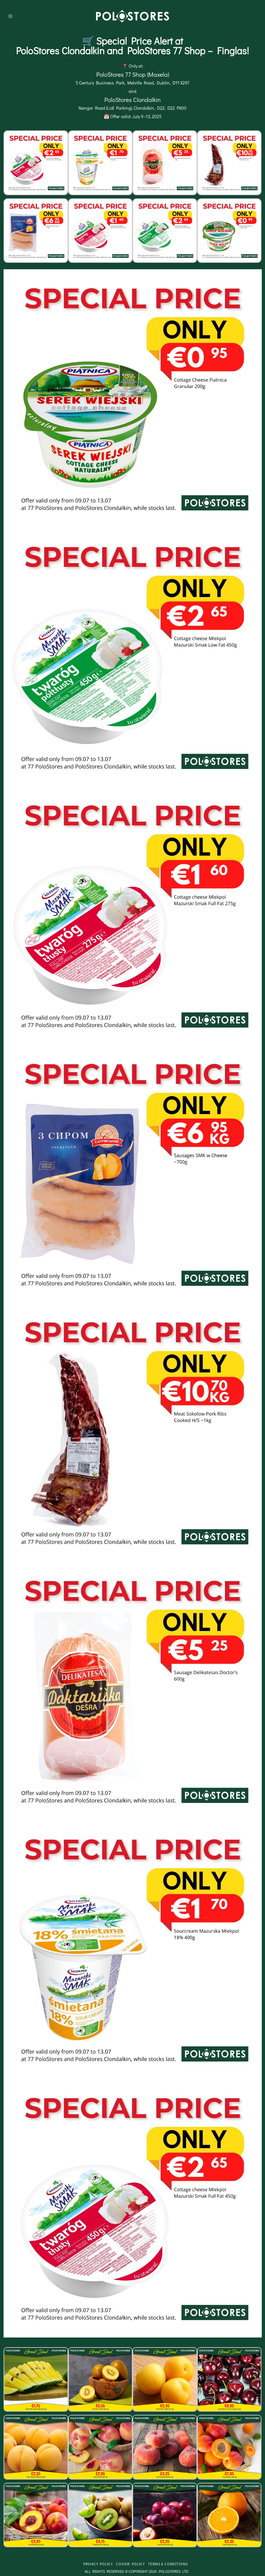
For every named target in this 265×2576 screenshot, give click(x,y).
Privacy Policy (98, 2564)
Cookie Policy (130, 2564)
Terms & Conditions (168, 2564)
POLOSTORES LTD (174, 2571)
